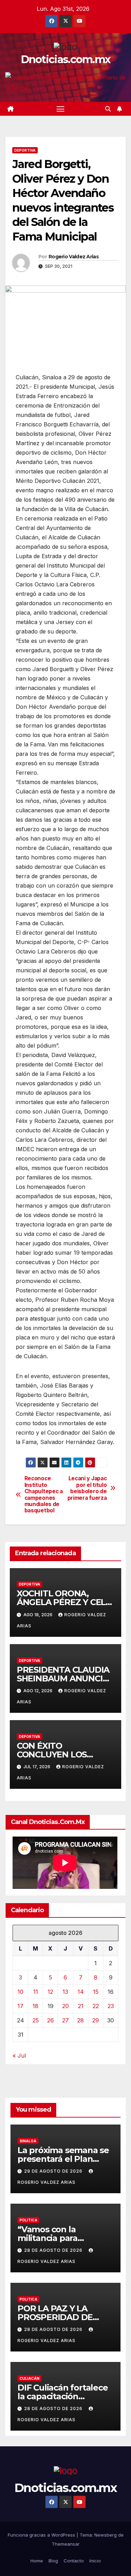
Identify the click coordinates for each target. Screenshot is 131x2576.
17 (20, 2006)
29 (96, 2020)
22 (96, 2006)
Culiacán (30, 2378)
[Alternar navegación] (60, 109)
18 (35, 2006)
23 (111, 2006)
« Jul (19, 2056)
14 (81, 1992)
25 (36, 2020)
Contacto (74, 2561)
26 (50, 2020)
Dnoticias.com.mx (66, 59)
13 (65, 1992)
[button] (108, 109)
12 (50, 1992)
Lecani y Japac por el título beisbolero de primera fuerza (87, 1488)
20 (65, 2006)
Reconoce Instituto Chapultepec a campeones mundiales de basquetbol (44, 1495)
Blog (53, 2561)
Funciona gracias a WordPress (42, 2535)
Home (37, 2561)
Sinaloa (28, 2141)
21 (81, 2006)
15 (96, 1992)
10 (20, 1992)
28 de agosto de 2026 (54, 2250)
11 (36, 1992)
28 (81, 2020)
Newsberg (105, 2535)
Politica (28, 2220)
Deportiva (25, 150)
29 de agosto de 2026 (54, 2171)
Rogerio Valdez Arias (74, 257)
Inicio (95, 2561)
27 (65, 2020)
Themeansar (66, 2544)
